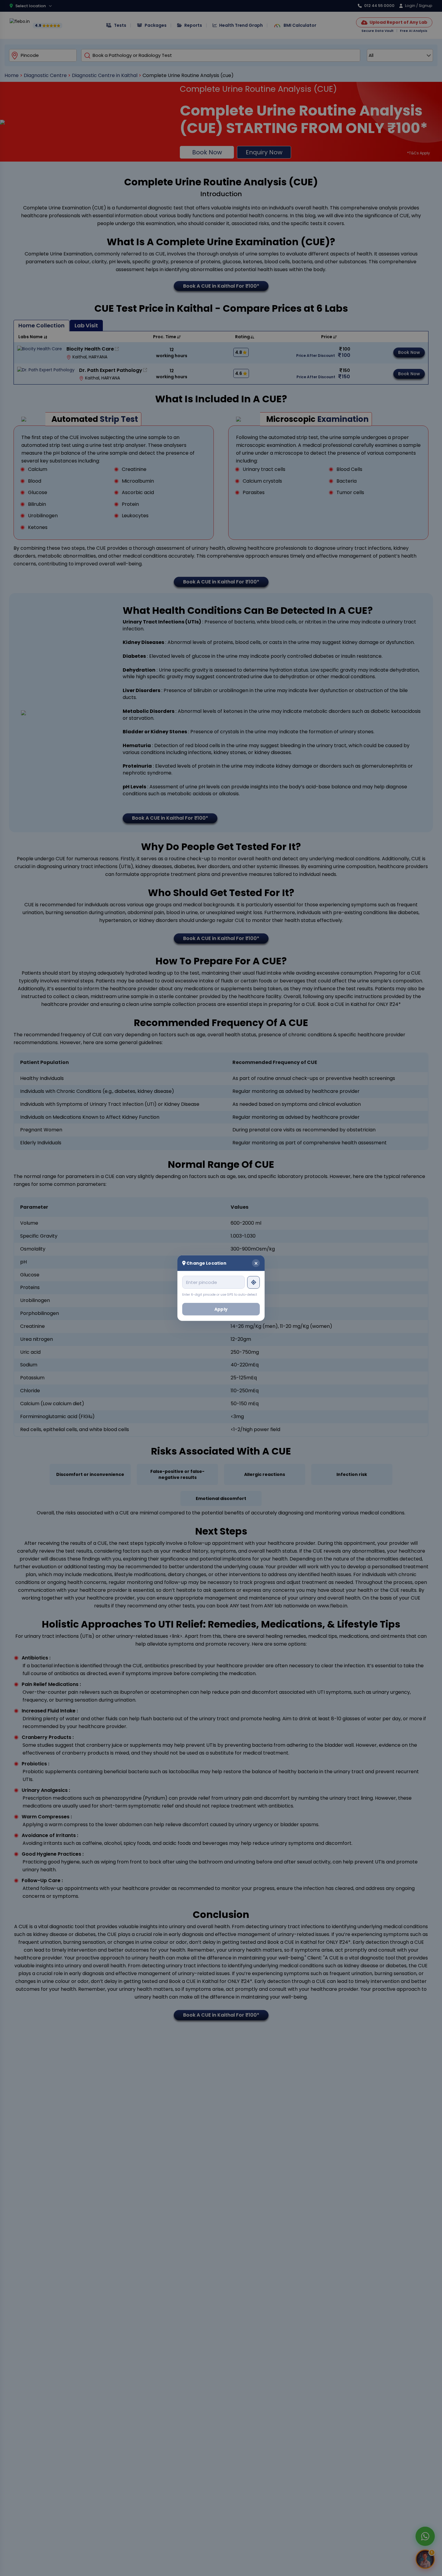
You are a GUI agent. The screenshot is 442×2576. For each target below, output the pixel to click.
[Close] (256, 1263)
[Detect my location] (253, 1282)
